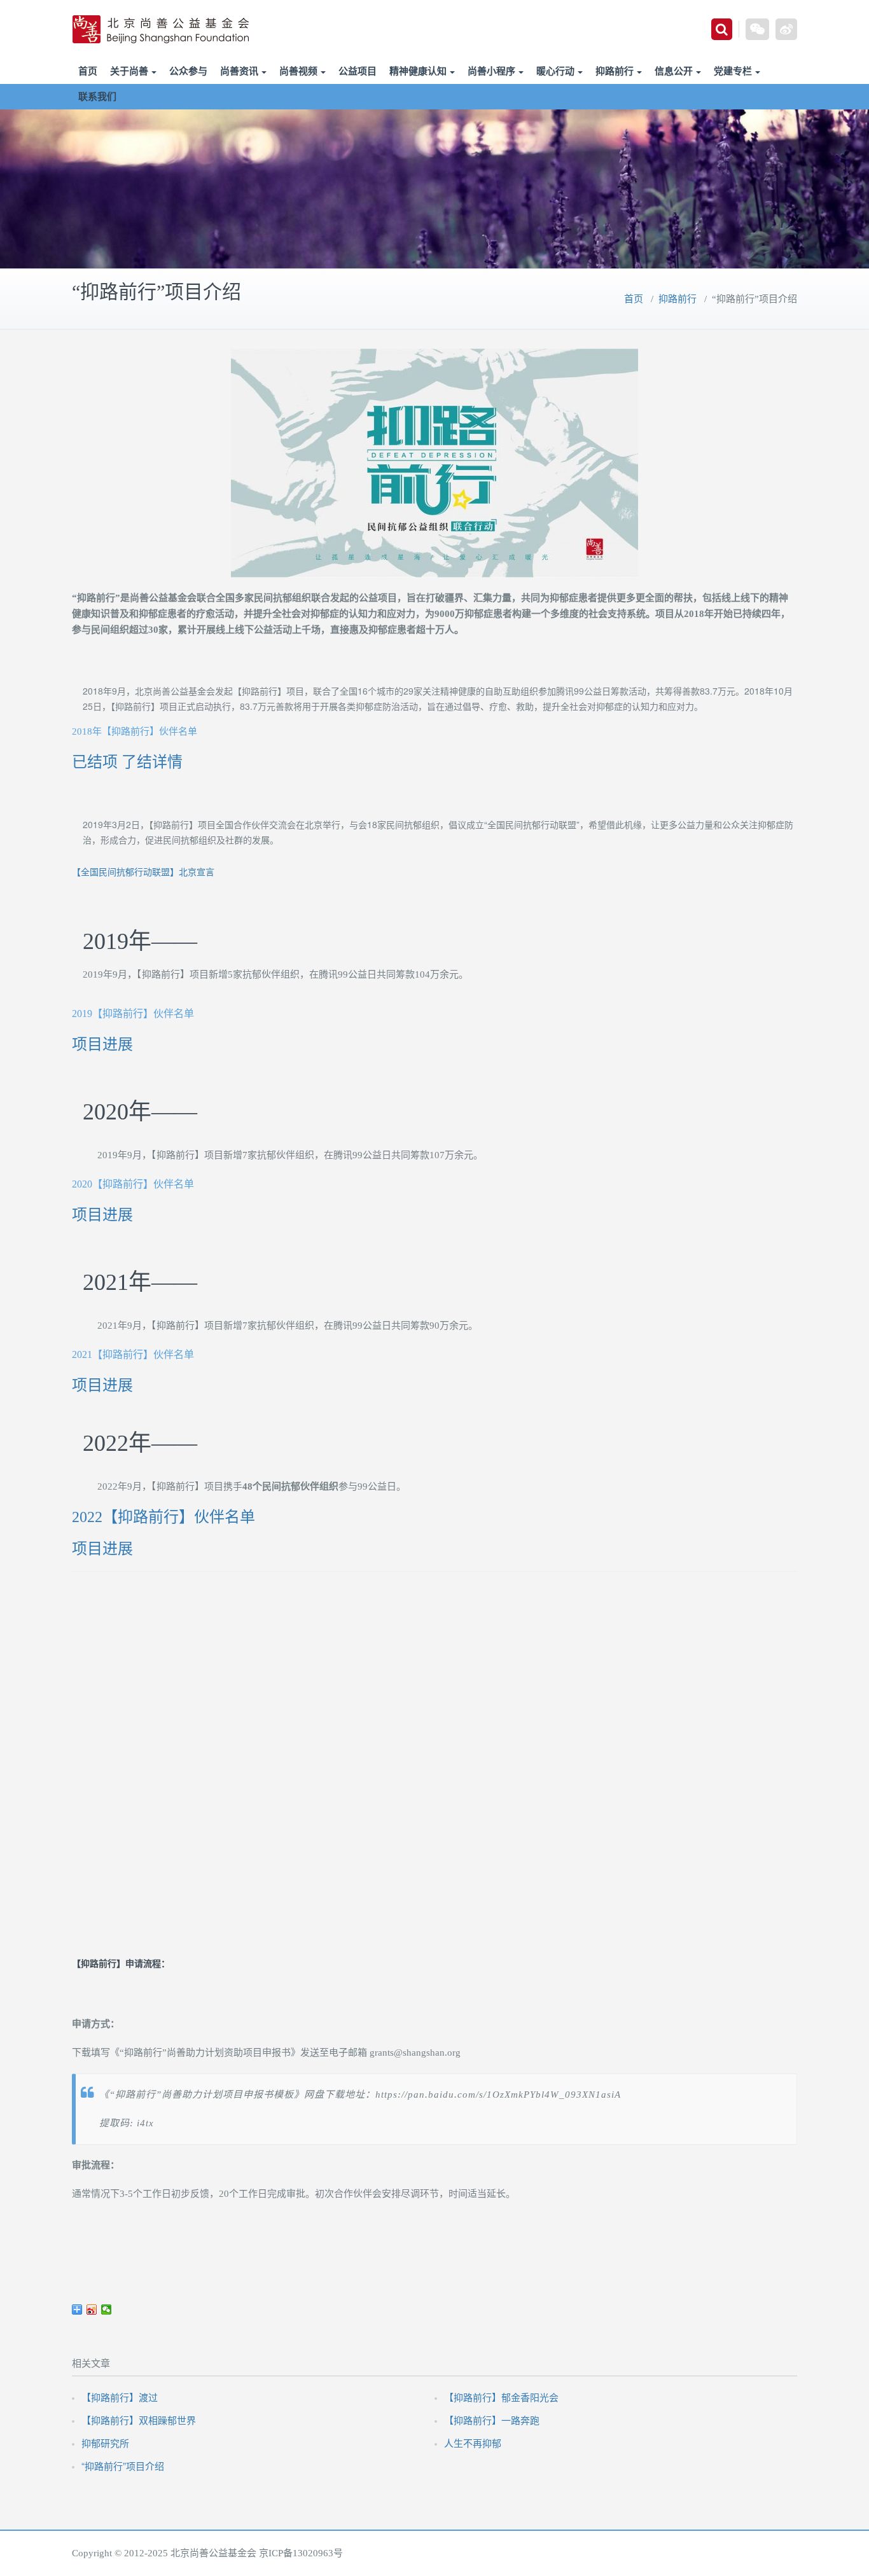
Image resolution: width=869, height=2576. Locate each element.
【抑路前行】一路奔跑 (492, 2420)
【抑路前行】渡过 (120, 2397)
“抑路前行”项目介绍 (123, 2466)
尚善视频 (298, 71)
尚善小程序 (491, 71)
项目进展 (102, 1044)
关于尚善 (129, 71)
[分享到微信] (107, 2309)
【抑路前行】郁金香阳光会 (501, 2397)
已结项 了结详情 (127, 762)
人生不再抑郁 (473, 2443)
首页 (88, 71)
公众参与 (188, 71)
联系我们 (97, 97)
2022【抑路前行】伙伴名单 (163, 1517)
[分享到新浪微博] (92, 2309)
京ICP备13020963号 (301, 2553)
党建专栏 (733, 71)
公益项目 (358, 71)
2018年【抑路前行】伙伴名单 (135, 731)
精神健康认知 (418, 71)
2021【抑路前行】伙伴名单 (133, 1354)
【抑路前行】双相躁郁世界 (139, 2420)
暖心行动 (555, 71)
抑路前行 (615, 71)
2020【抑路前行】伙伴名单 (133, 1184)
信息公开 (674, 71)
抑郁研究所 (105, 2443)
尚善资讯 (239, 71)
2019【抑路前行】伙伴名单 (133, 1014)
